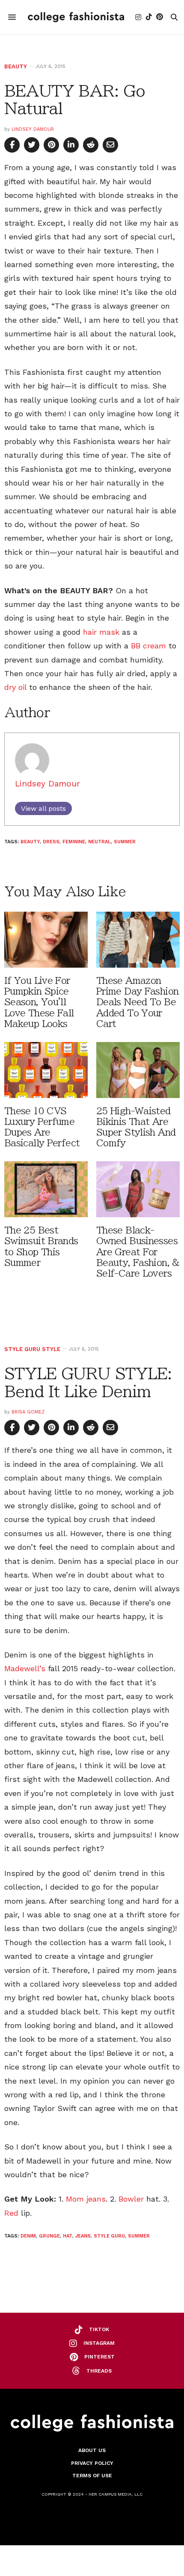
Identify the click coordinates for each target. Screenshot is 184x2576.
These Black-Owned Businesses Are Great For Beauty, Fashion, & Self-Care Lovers (138, 1252)
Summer (125, 842)
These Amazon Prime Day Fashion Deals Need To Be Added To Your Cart (137, 1002)
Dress (51, 842)
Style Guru (109, 2236)
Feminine (74, 842)
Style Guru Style (32, 1349)
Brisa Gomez (28, 1412)
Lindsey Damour (33, 129)
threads (99, 2371)
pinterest (99, 2357)
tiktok (99, 2329)
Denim (28, 2236)
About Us (92, 2450)
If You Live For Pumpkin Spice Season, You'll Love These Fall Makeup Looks (39, 1002)
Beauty (16, 66)
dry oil (15, 687)
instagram (99, 2343)
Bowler (131, 2199)
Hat (68, 2236)
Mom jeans (86, 2199)
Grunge (49, 2236)
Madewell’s (25, 1668)
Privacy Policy (92, 2463)
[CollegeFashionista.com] (76, 17)
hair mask (101, 632)
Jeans (83, 2236)
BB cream (148, 646)
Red (11, 2213)
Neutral (99, 842)
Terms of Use (92, 2476)
